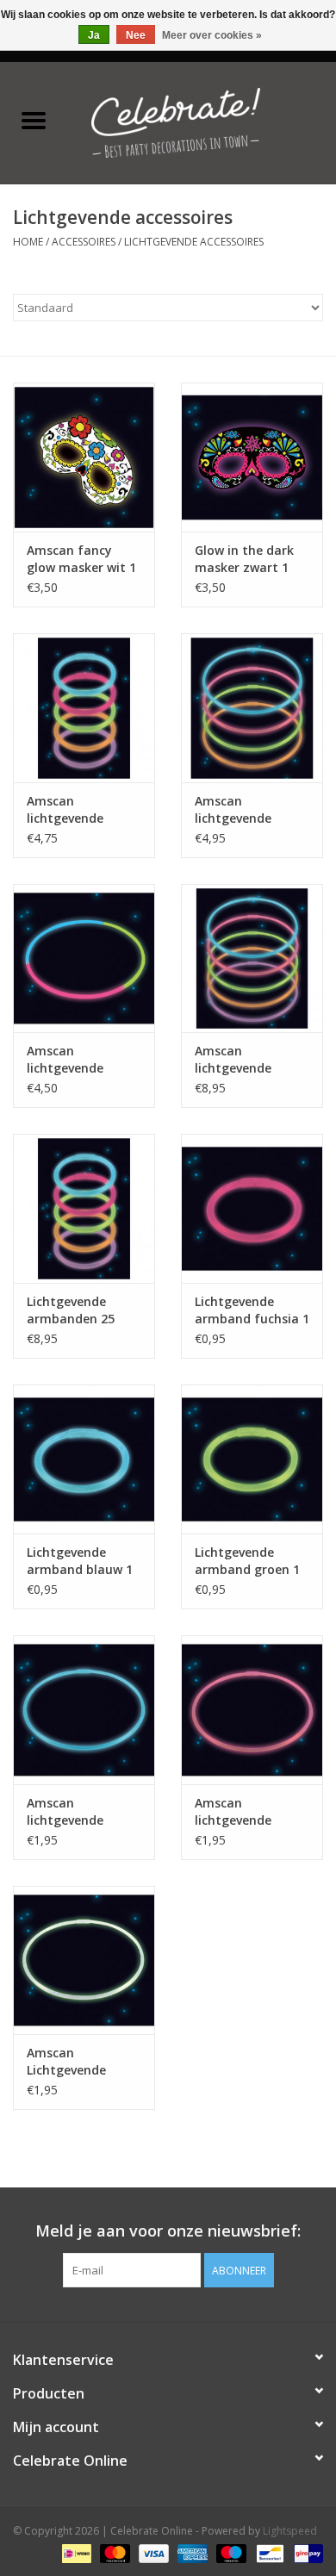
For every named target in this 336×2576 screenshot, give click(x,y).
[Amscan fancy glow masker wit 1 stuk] (84, 457)
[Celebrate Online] (202, 121)
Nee (136, 35)
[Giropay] (305, 2552)
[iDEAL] (75, 2552)
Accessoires (84, 242)
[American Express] (191, 2552)
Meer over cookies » (212, 35)
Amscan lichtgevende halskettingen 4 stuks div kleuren (246, 810)
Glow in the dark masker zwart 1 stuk (244, 559)
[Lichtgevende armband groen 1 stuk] (252, 1459)
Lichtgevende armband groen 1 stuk (247, 1561)
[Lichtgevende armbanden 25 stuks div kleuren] (84, 1208)
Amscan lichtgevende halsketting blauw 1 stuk (81, 1812)
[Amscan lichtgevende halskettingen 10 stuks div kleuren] (252, 958)
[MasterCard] (113, 2552)
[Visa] (152, 2552)
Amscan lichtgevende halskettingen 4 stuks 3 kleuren (74, 1060)
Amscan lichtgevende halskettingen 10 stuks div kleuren (246, 1060)
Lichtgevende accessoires (194, 242)
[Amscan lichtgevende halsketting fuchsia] (252, 1710)
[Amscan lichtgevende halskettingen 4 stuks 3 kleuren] (84, 958)
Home (28, 242)
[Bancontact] (268, 2552)
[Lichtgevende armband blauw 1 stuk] (84, 1459)
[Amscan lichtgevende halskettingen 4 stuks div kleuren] (252, 708)
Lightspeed (290, 2531)
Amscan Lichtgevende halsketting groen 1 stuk (81, 2062)
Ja (94, 35)
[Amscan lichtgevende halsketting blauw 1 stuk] (84, 1710)
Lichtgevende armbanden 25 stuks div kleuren (78, 1310)
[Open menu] (34, 120)
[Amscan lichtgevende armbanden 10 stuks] (84, 708)
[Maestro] (230, 2552)
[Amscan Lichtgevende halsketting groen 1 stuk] (84, 1960)
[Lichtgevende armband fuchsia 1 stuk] (252, 1208)
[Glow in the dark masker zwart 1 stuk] (252, 457)
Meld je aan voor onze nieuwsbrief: (168, 2231)
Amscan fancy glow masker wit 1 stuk (81, 559)
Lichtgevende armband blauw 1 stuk (80, 1561)
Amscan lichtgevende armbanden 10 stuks (71, 810)
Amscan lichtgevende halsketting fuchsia (233, 1812)
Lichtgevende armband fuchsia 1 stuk (252, 1310)
